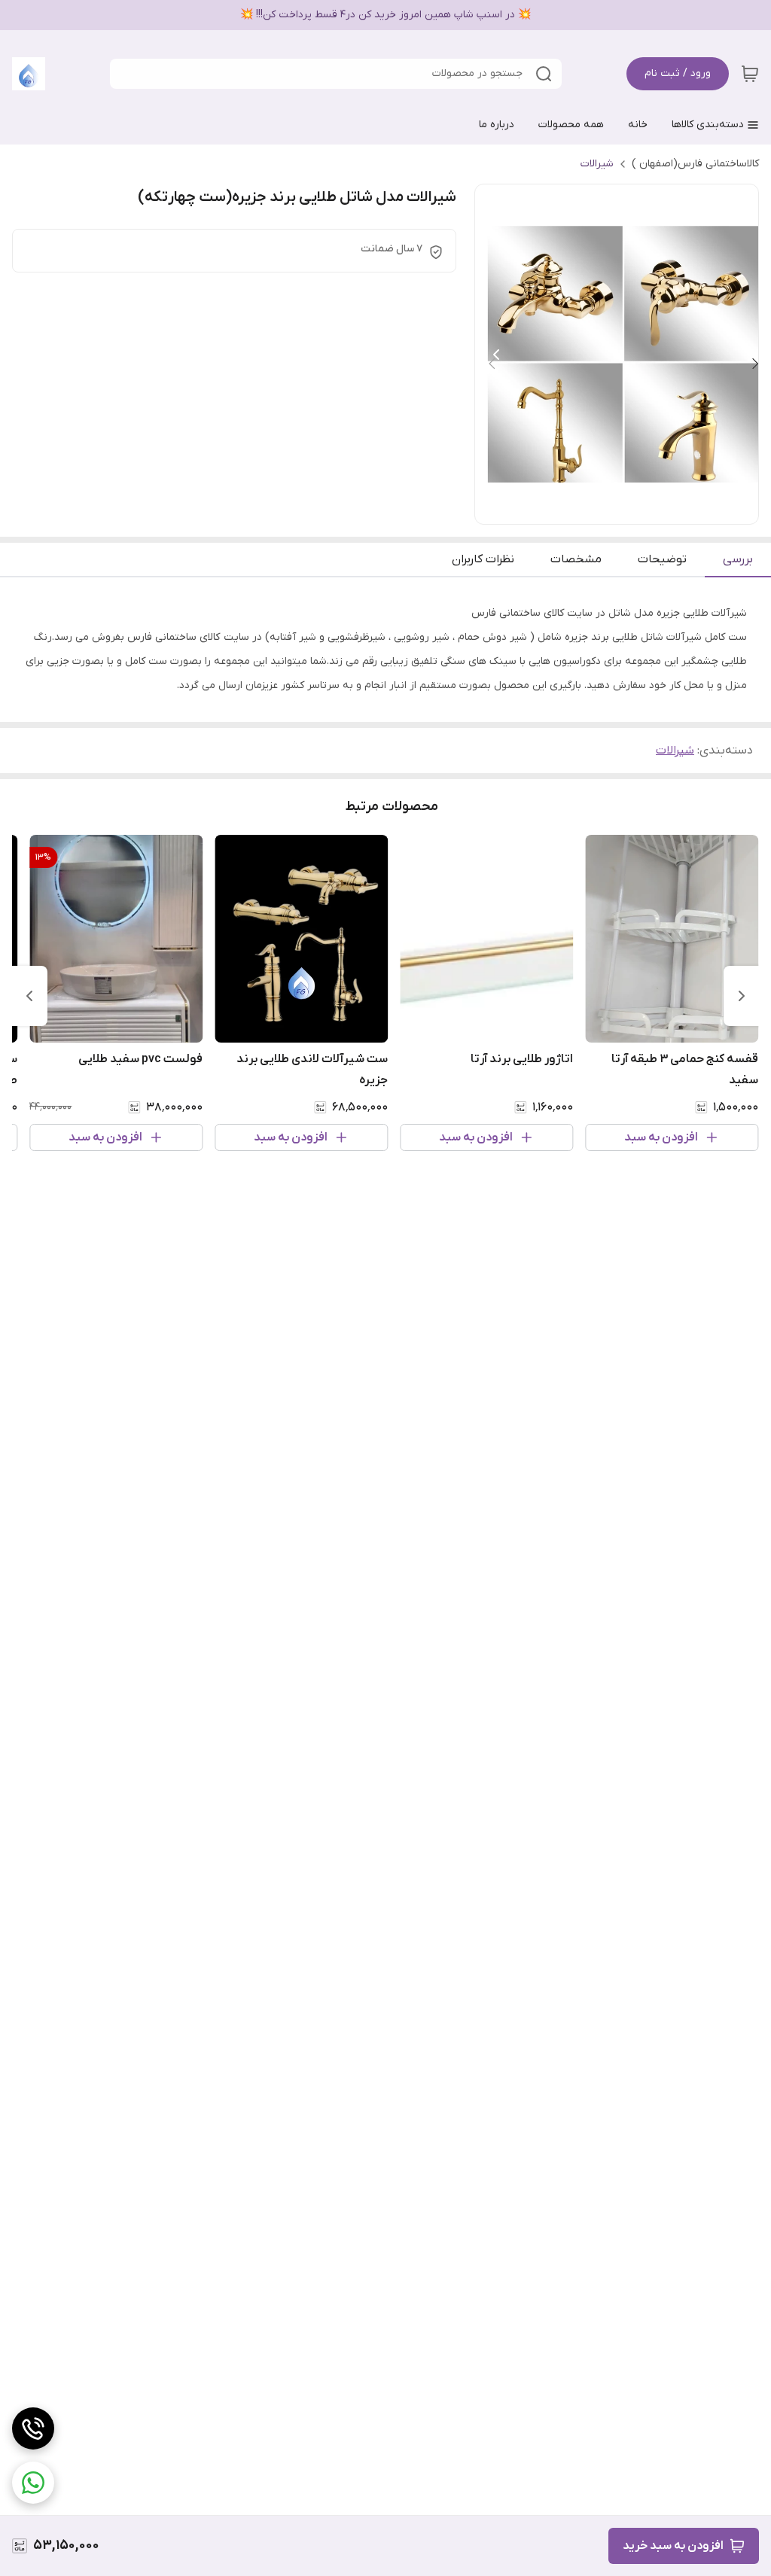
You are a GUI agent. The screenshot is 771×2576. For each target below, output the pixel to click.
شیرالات (597, 164)
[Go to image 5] (587, 509)
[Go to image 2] (623, 509)
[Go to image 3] (611, 509)
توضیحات (662, 559)
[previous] (742, 996)
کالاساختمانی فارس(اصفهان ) (695, 164)
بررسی (738, 559)
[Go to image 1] (641, 509)
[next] (29, 996)
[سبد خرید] (750, 74)
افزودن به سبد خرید (673, 2546)
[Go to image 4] (599, 509)
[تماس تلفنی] (33, 2428)
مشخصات (576, 559)
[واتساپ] (33, 2483)
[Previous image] (496, 355)
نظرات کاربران (483, 559)
